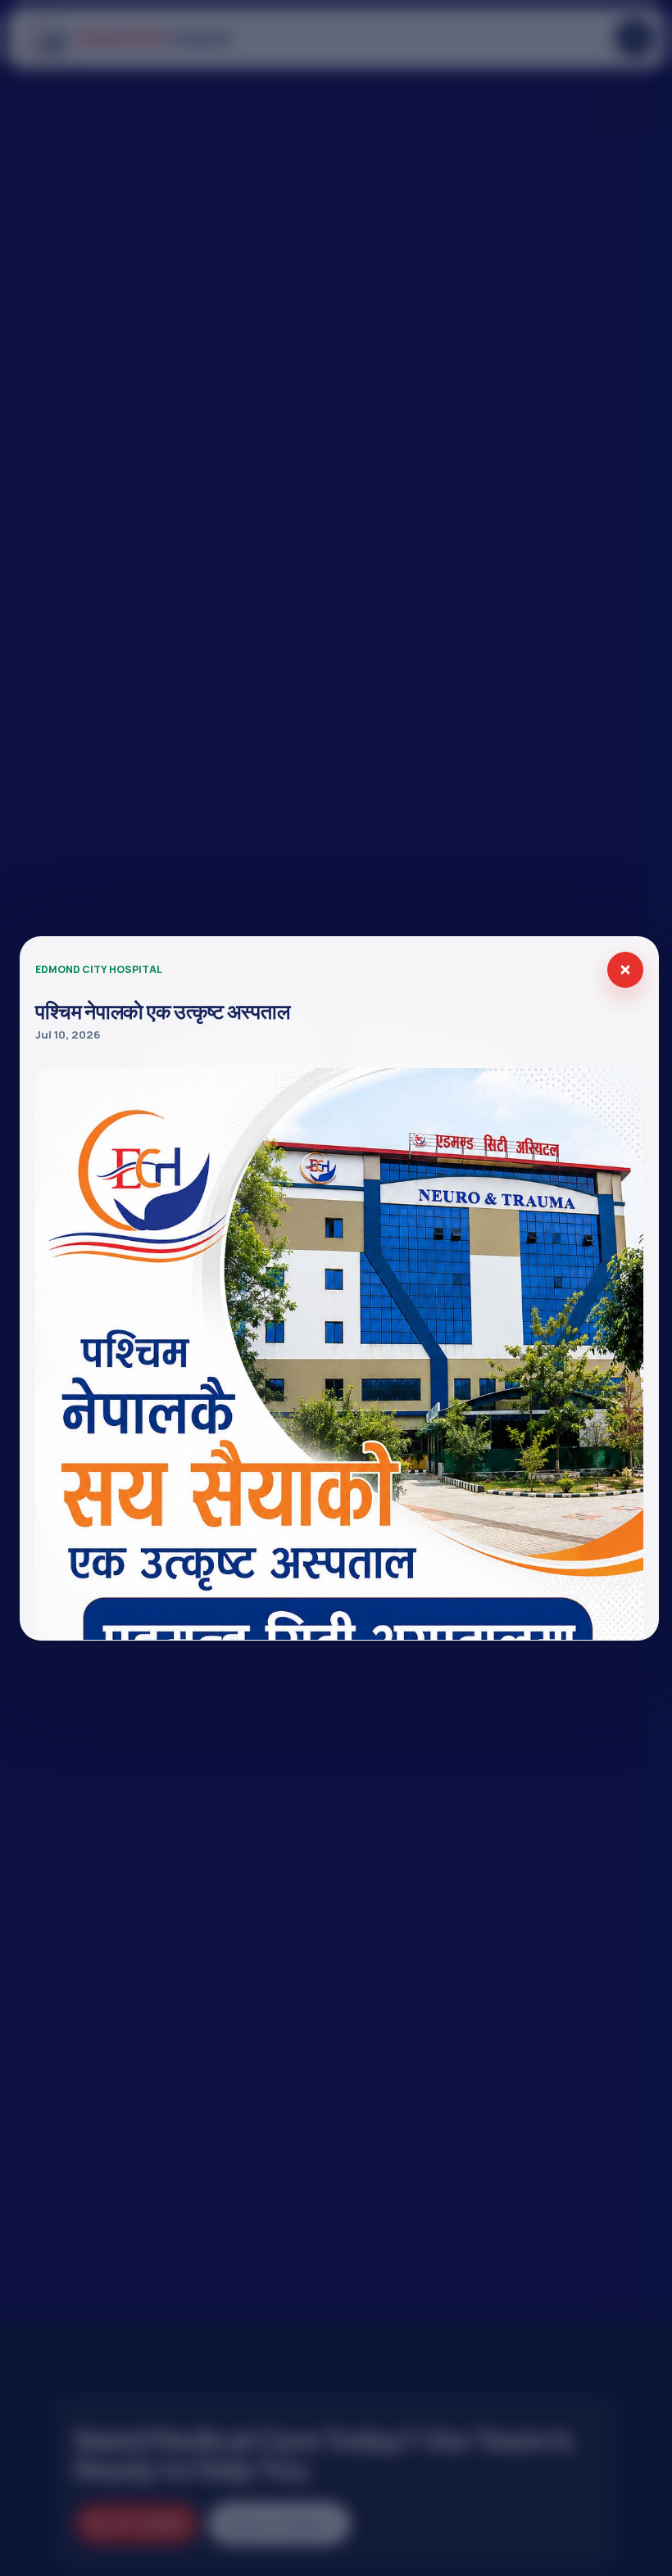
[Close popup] (625, 970)
